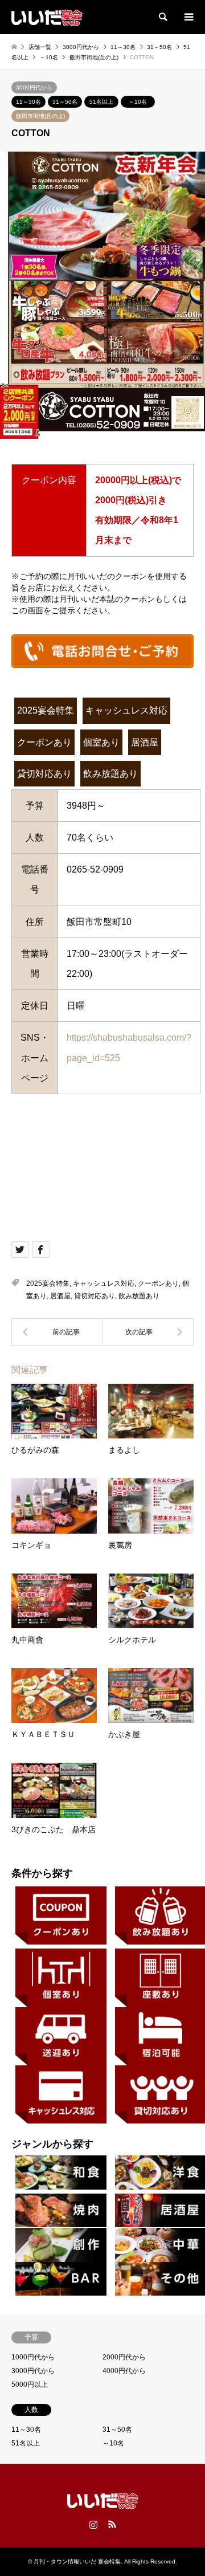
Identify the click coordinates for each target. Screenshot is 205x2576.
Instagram (93, 2524)
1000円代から (33, 2357)
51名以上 (101, 102)
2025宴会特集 (46, 710)
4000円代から (124, 2371)
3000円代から (34, 87)
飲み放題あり (110, 774)
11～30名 (28, 102)
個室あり (101, 742)
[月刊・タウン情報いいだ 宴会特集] (47, 17)
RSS (112, 2524)
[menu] (188, 17)
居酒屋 (145, 742)
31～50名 (65, 102)
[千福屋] (148, 1332)
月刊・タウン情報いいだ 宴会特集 (77, 2561)
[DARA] (57, 1332)
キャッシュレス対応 (126, 710)
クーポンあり (44, 742)
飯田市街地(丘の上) (40, 116)
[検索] (162, 17)
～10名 (138, 102)
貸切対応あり (44, 774)
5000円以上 (30, 2385)
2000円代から (124, 2357)
